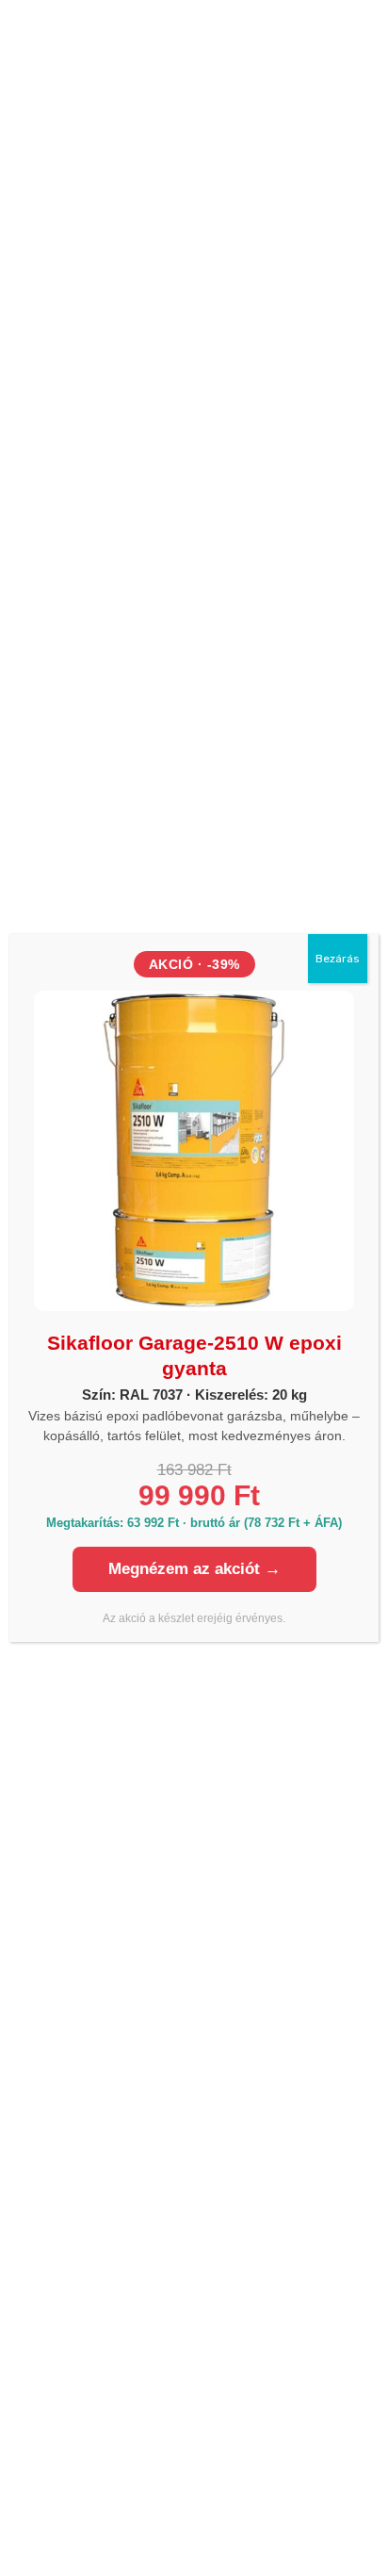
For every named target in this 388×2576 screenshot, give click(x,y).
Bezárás (338, 959)
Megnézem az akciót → (194, 1569)
